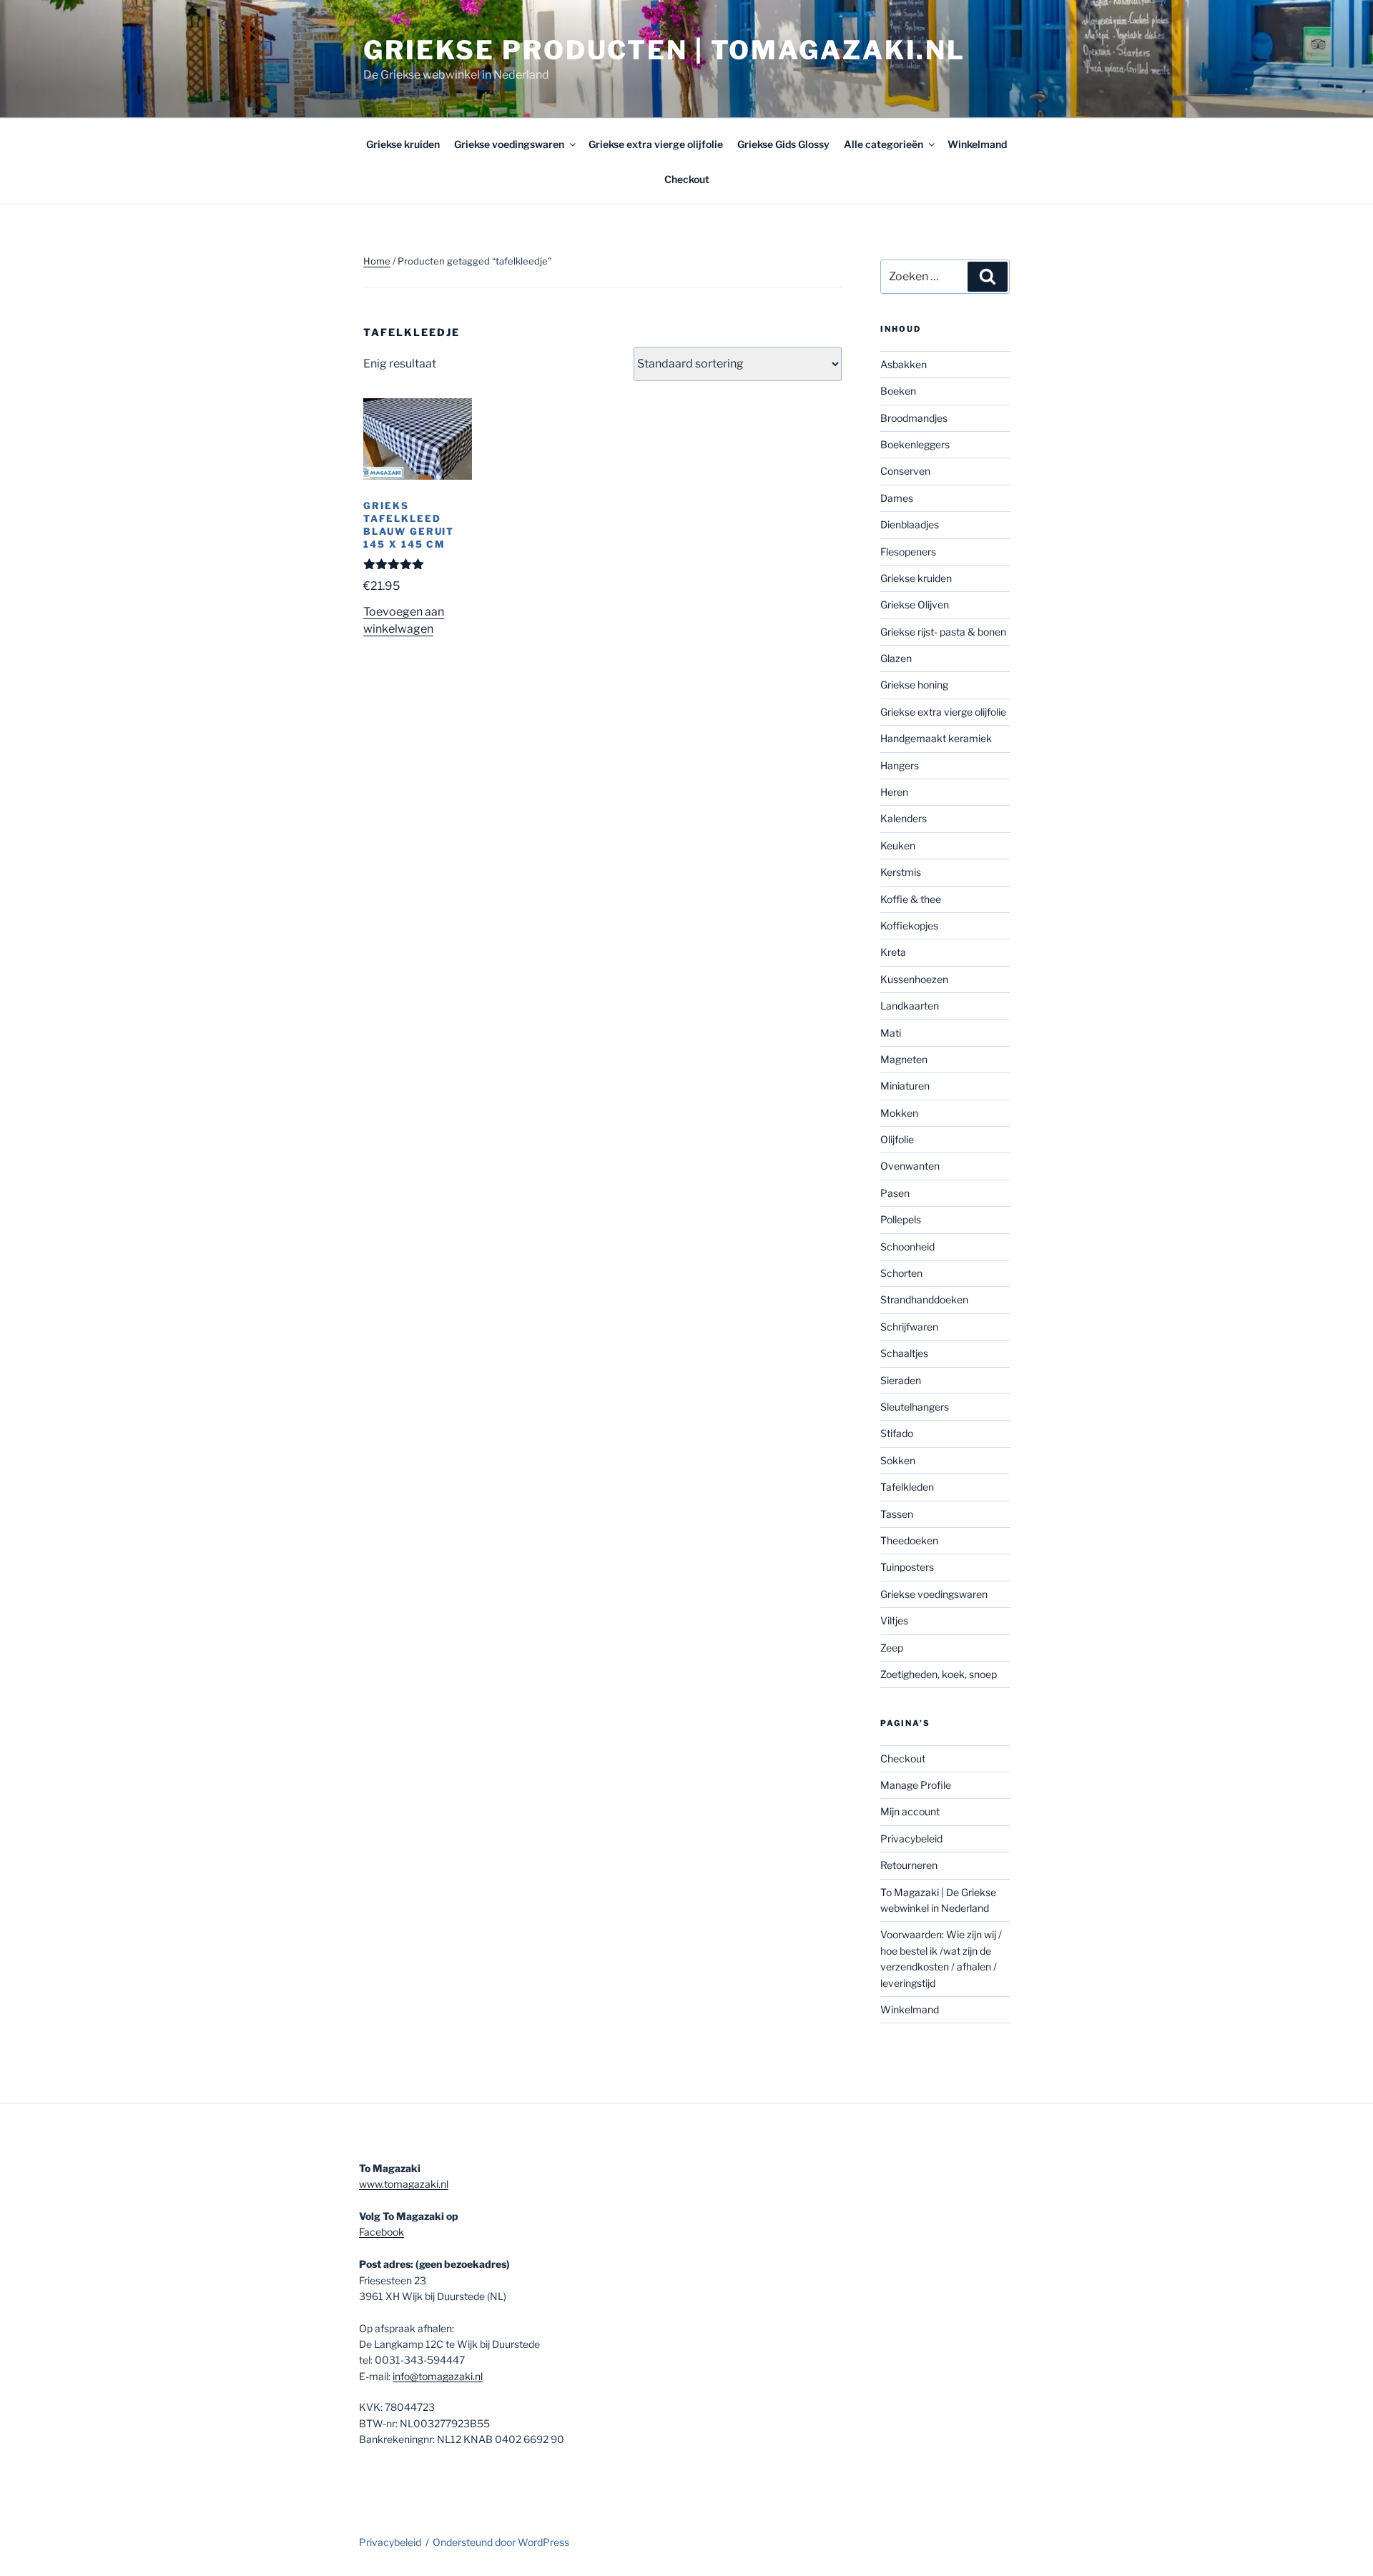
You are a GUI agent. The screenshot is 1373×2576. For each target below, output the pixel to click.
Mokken (899, 1113)
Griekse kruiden (403, 144)
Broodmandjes (914, 418)
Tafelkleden (907, 1487)
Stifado (897, 1433)
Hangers (900, 765)
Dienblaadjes (910, 524)
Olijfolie (897, 1139)
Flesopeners (908, 552)
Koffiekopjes (909, 926)
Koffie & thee (911, 899)
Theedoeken (909, 1540)
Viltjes (894, 1620)
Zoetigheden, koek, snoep (939, 1674)
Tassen (897, 1514)
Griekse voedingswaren (509, 144)
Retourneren (909, 1865)
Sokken (898, 1460)
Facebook (382, 2232)
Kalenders (904, 818)
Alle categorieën (884, 144)
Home (377, 261)
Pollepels (901, 1219)
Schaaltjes (904, 1353)
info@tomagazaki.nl (438, 2376)
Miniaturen (905, 1086)
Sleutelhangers (915, 1407)
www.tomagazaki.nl (404, 2184)
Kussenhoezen (914, 979)
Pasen (895, 1193)
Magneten (904, 1059)
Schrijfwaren (909, 1327)
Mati (891, 1033)
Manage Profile (916, 1785)
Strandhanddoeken (924, 1299)
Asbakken (904, 364)
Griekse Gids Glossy (783, 144)
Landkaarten (910, 1006)
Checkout (687, 179)
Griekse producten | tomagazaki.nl (664, 50)
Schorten (901, 1273)
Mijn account (910, 1811)
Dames (897, 498)
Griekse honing (914, 685)
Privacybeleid (911, 1839)
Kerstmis (901, 872)
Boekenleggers (915, 444)
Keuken (898, 845)
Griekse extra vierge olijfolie (656, 144)
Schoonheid (907, 1247)
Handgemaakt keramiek (936, 738)
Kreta (893, 952)
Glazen (896, 658)
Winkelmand (977, 144)
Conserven (905, 471)
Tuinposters (907, 1567)
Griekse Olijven (915, 604)
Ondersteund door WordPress (501, 2542)
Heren (894, 792)
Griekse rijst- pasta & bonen (943, 632)
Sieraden (901, 1380)
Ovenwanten (910, 1166)
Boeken (898, 391)
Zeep (892, 1648)
